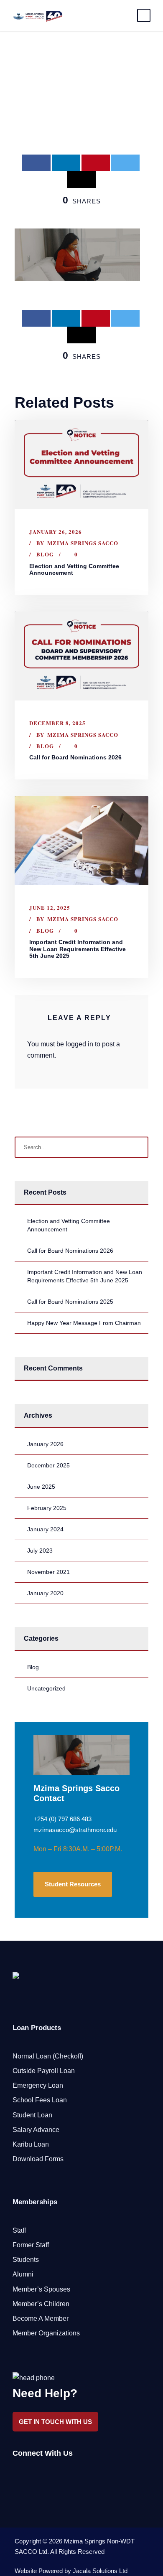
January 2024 (45, 1529)
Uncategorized (46, 1688)
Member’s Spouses (41, 2289)
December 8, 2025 (57, 723)
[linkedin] (30, 2475)
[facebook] (16, 2475)
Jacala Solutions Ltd (100, 2571)
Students (26, 2260)
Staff (19, 2230)
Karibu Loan (31, 2144)
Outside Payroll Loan (44, 2071)
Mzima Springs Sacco (83, 543)
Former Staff (31, 2245)
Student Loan (32, 2115)
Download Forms (38, 2159)
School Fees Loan (40, 2100)
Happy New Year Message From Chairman (84, 1323)
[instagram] (60, 2475)
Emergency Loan (38, 2085)
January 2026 (45, 1444)
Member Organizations (46, 2333)
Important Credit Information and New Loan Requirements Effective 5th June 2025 (78, 949)
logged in (79, 1044)
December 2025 (48, 1465)
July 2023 (40, 1551)
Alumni (23, 2274)
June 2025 (41, 1487)
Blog (45, 554)
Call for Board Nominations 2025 (70, 1302)
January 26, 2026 (56, 532)
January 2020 (45, 1593)
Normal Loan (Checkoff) (48, 2056)
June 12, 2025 (50, 907)
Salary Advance (36, 2130)
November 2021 (48, 1572)
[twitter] (45, 2475)
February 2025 (47, 1508)
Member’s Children (41, 2304)
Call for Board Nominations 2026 (75, 757)
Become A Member (41, 2318)
